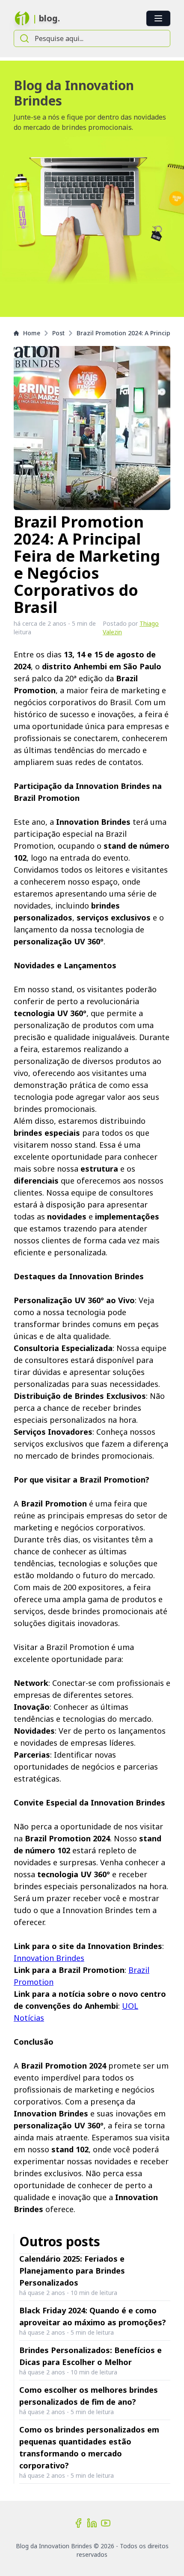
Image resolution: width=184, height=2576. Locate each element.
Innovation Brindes (49, 1958)
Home (32, 333)
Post (58, 333)
